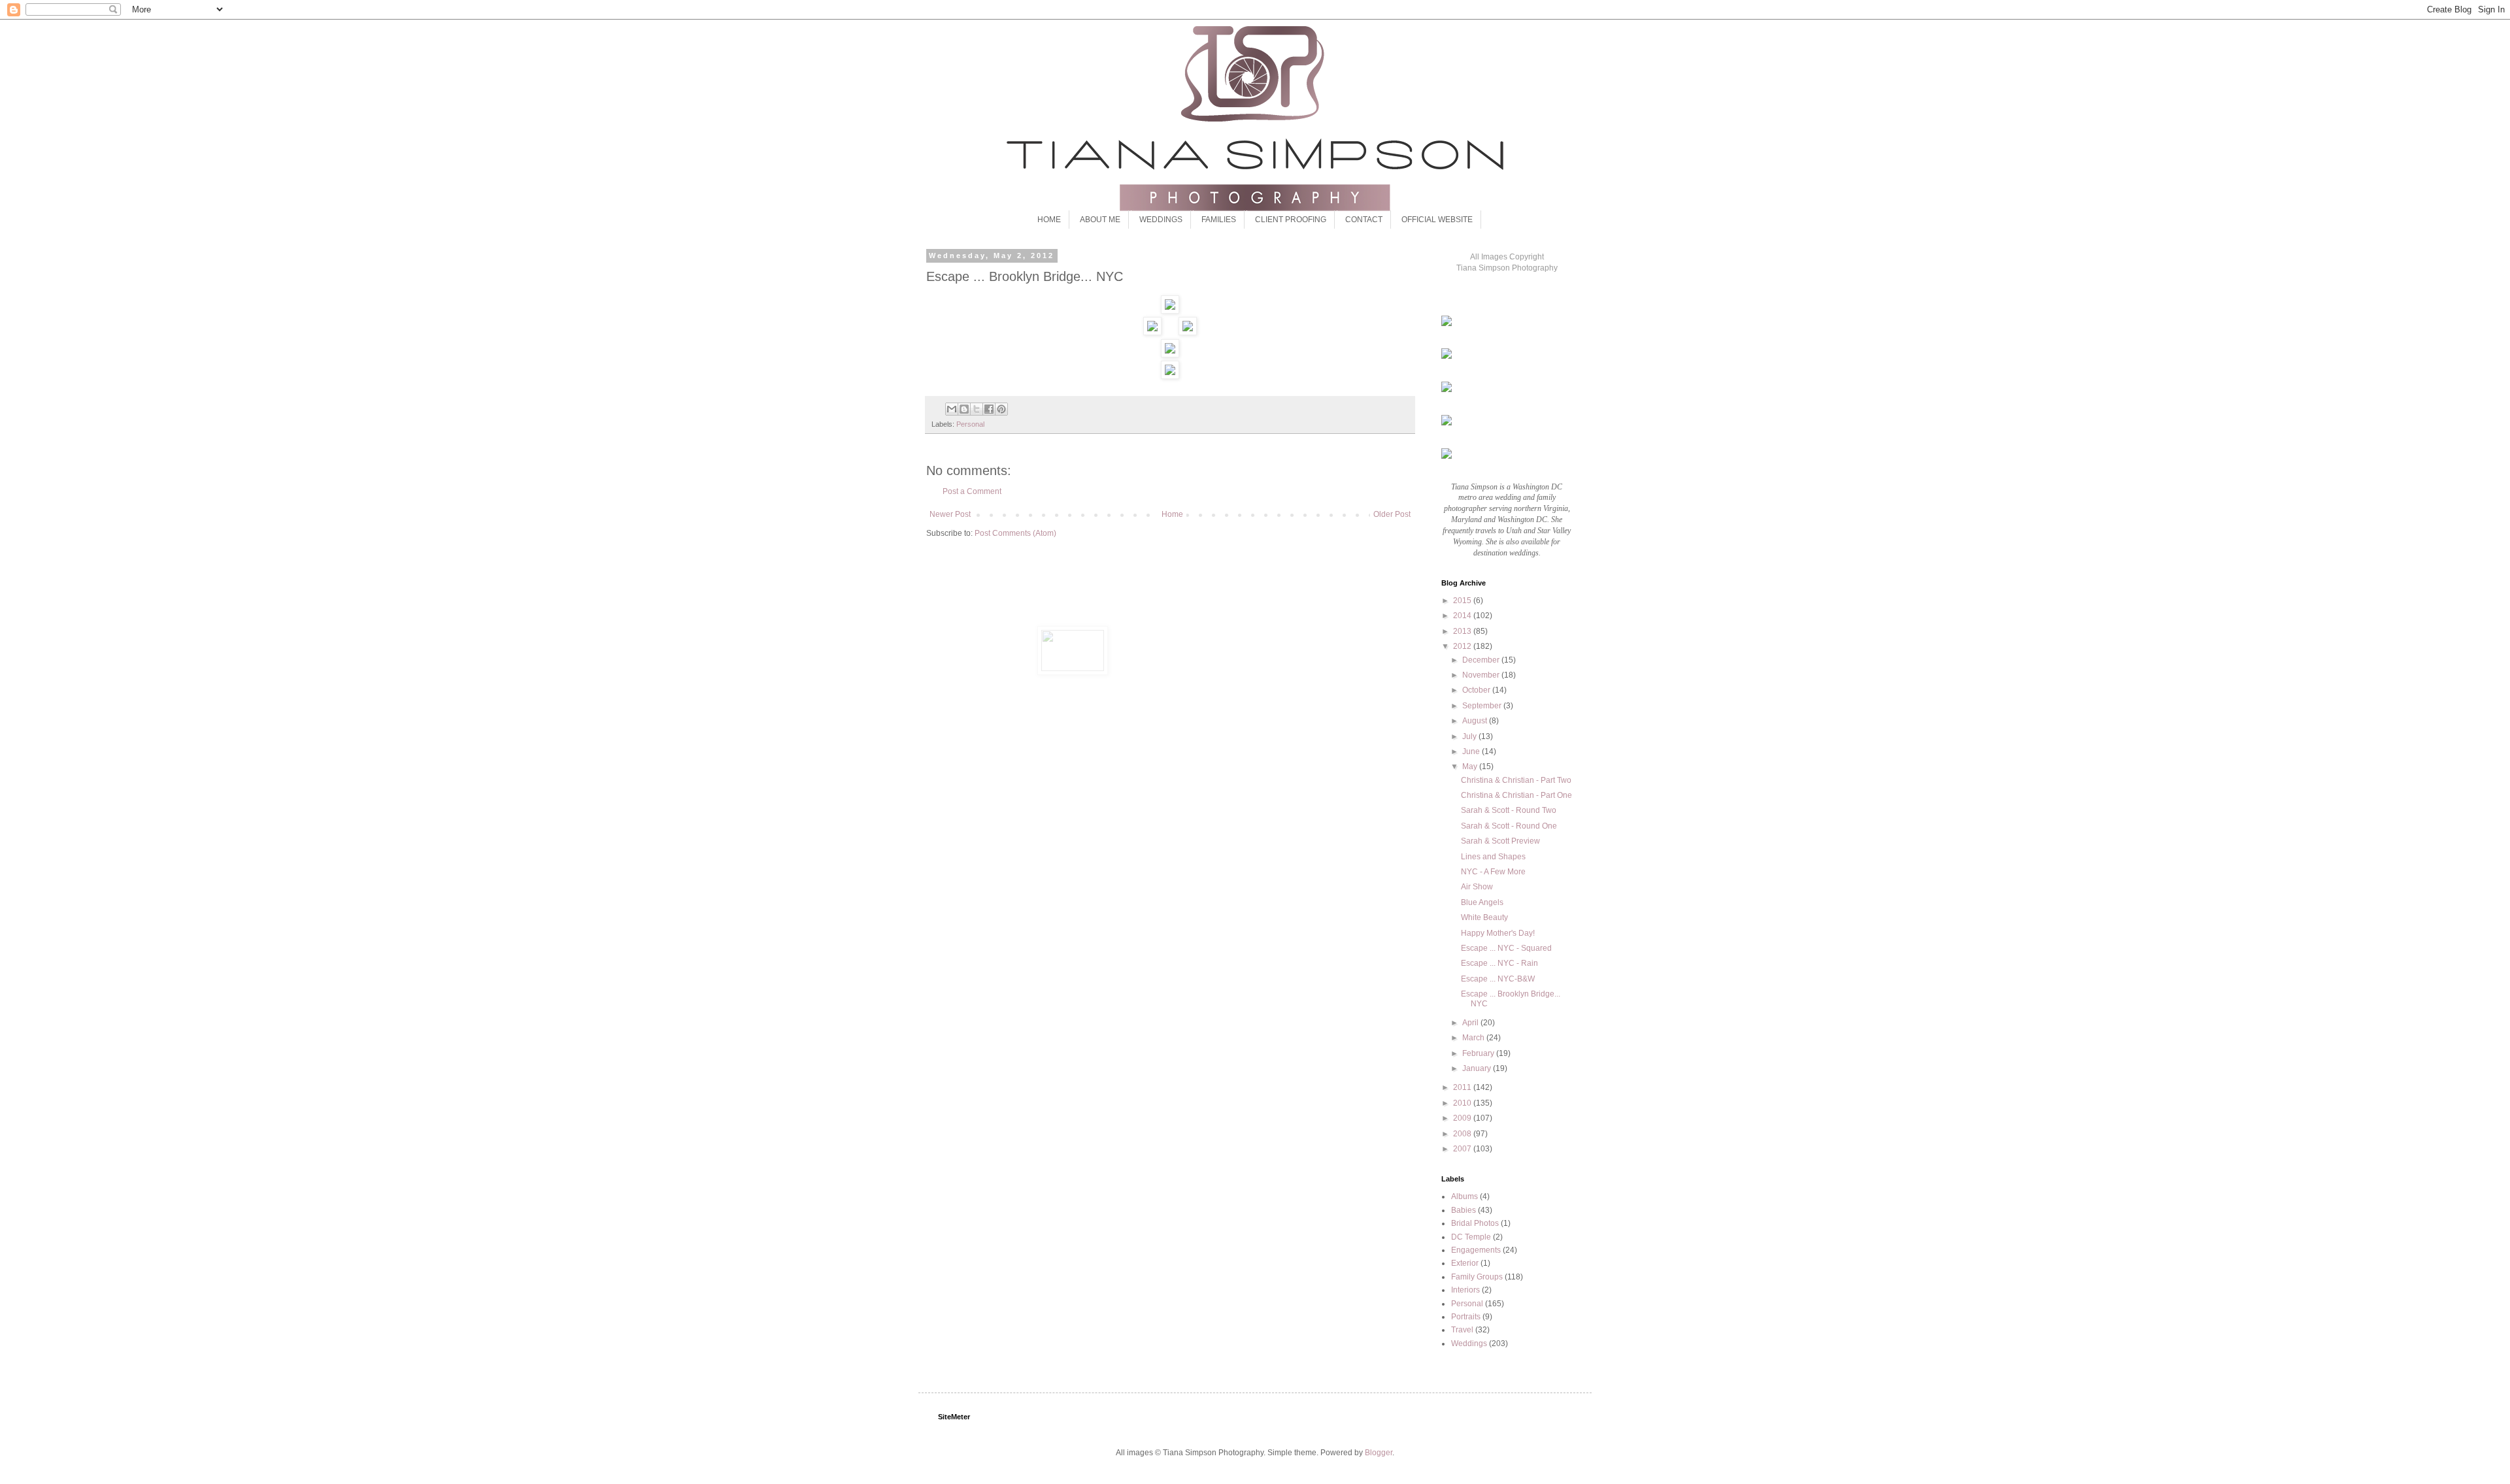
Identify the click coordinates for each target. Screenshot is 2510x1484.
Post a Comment (972, 491)
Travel (1462, 1330)
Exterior (1465, 1263)
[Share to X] (977, 409)
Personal (970, 424)
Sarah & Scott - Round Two (1509, 810)
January (1478, 1068)
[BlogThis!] (964, 409)
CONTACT (1364, 220)
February (1479, 1053)
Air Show (1477, 887)
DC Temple (1471, 1237)
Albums (1464, 1196)
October (1477, 690)
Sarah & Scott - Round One (1509, 826)
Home (1172, 514)
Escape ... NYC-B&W (1498, 979)
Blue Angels (1482, 902)
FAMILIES (1219, 220)
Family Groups (1477, 1277)
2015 (1463, 601)
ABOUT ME (1100, 220)
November (1482, 675)
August (1476, 721)
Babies (1464, 1210)
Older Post (1392, 514)
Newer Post (950, 514)
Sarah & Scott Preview (1500, 841)
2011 (1463, 1087)
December (1482, 660)
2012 (1463, 646)
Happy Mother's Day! (1498, 933)
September (1483, 706)
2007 (1463, 1149)
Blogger (1379, 1453)
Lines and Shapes (1493, 857)
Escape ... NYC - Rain (1499, 963)
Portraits (1466, 1317)
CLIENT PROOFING (1291, 220)
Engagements (1476, 1250)
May (1471, 767)
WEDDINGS (1161, 220)
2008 (1463, 1134)
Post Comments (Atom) (1015, 533)
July (1470, 736)
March (1474, 1038)
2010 (1463, 1103)
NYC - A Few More (1493, 872)
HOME (1049, 220)
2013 (1463, 631)
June (1472, 751)
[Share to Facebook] (989, 409)
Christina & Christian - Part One (1516, 795)
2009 (1463, 1118)
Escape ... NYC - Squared (1506, 948)
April (1471, 1023)
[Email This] (952, 409)
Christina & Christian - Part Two (1516, 780)
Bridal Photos (1475, 1223)
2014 (1463, 616)
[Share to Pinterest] (1001, 409)
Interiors (1465, 1290)
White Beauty (1484, 917)
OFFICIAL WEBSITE (1437, 220)
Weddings (1469, 1344)
